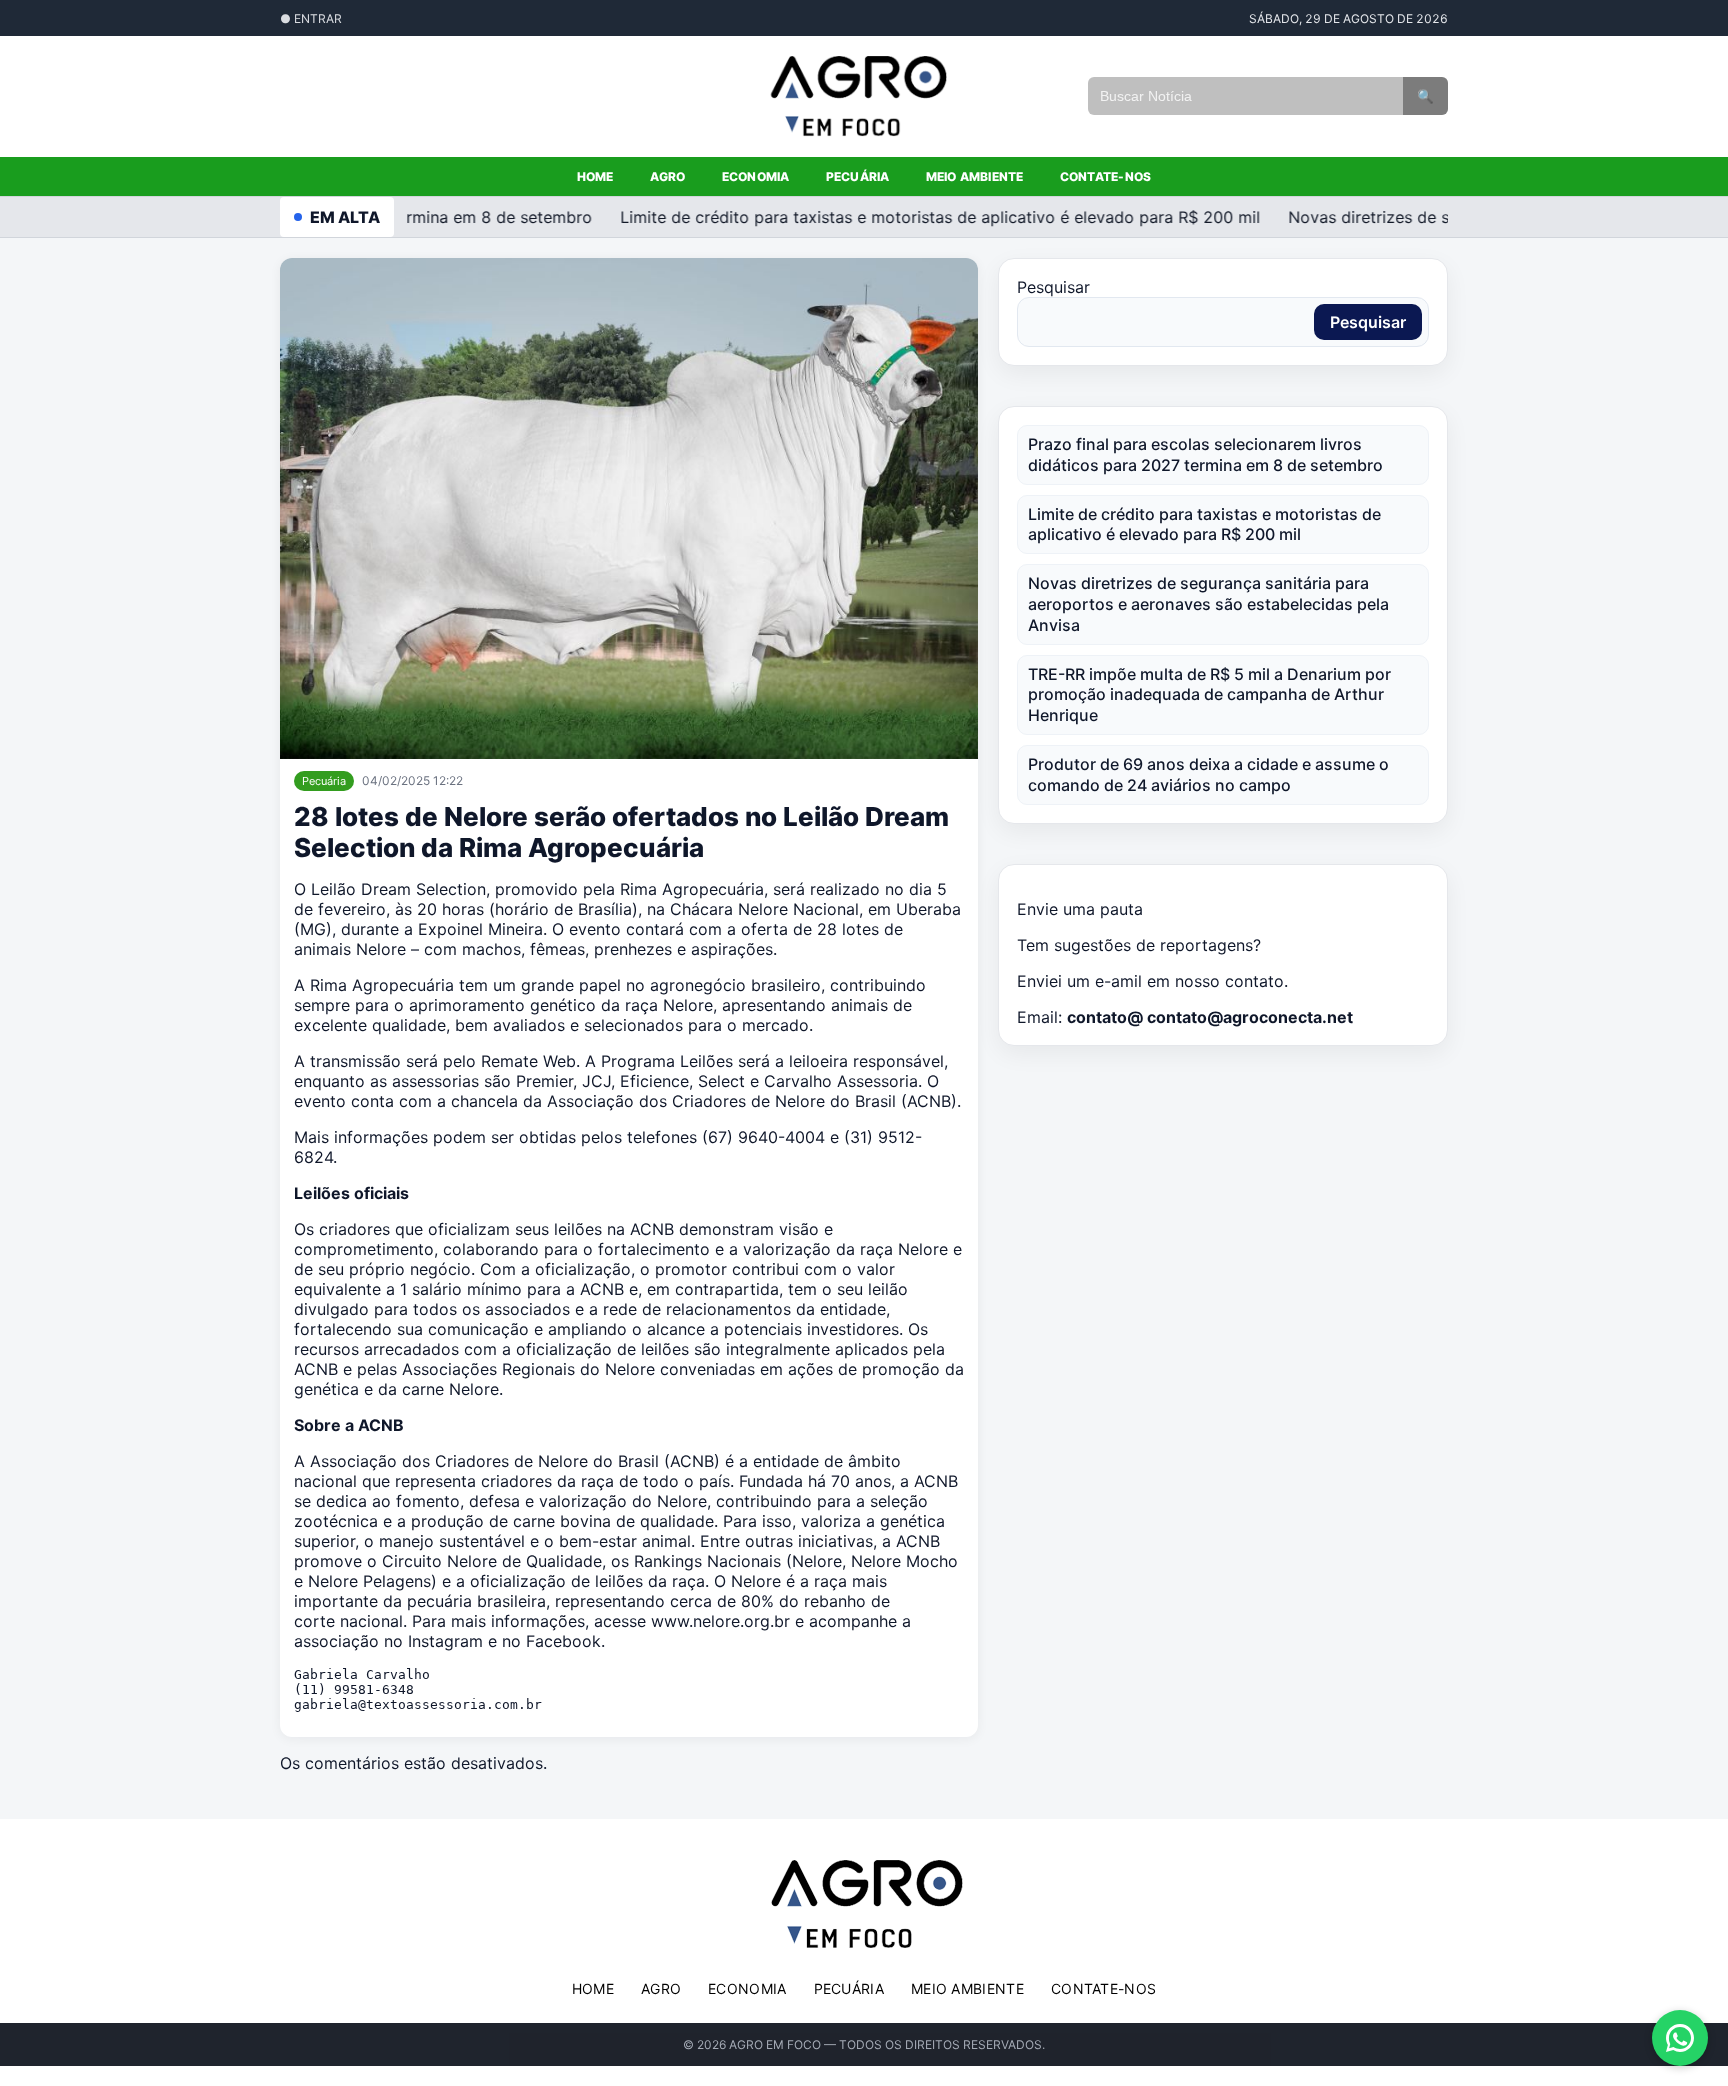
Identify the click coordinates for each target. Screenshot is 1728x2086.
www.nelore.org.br (720, 1621)
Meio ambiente (975, 176)
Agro (668, 176)
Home (595, 176)
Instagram (445, 1641)
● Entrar (311, 18)
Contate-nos (1106, 176)
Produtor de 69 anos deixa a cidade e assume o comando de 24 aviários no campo (1208, 774)
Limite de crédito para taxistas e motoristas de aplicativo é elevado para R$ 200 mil (921, 217)
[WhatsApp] (1680, 2038)
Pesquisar (1053, 287)
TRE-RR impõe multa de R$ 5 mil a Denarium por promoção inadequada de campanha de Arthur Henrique (1209, 695)
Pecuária (858, 176)
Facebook (563, 1641)
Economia (756, 176)
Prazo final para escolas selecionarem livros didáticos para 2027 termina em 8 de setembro (1205, 454)
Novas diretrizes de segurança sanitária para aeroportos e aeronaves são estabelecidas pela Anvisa (1208, 604)
